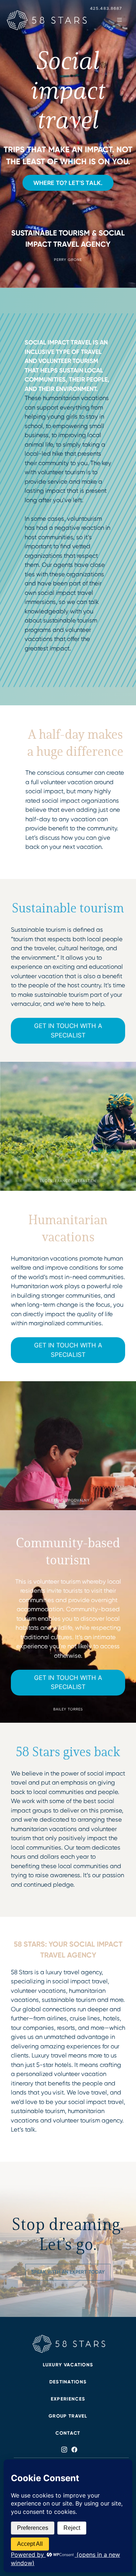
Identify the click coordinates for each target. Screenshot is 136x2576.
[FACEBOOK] (73, 2450)
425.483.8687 (106, 8)
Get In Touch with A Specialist (68, 1031)
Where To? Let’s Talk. (68, 183)
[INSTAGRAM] (64, 2450)
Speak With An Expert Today (68, 2272)
